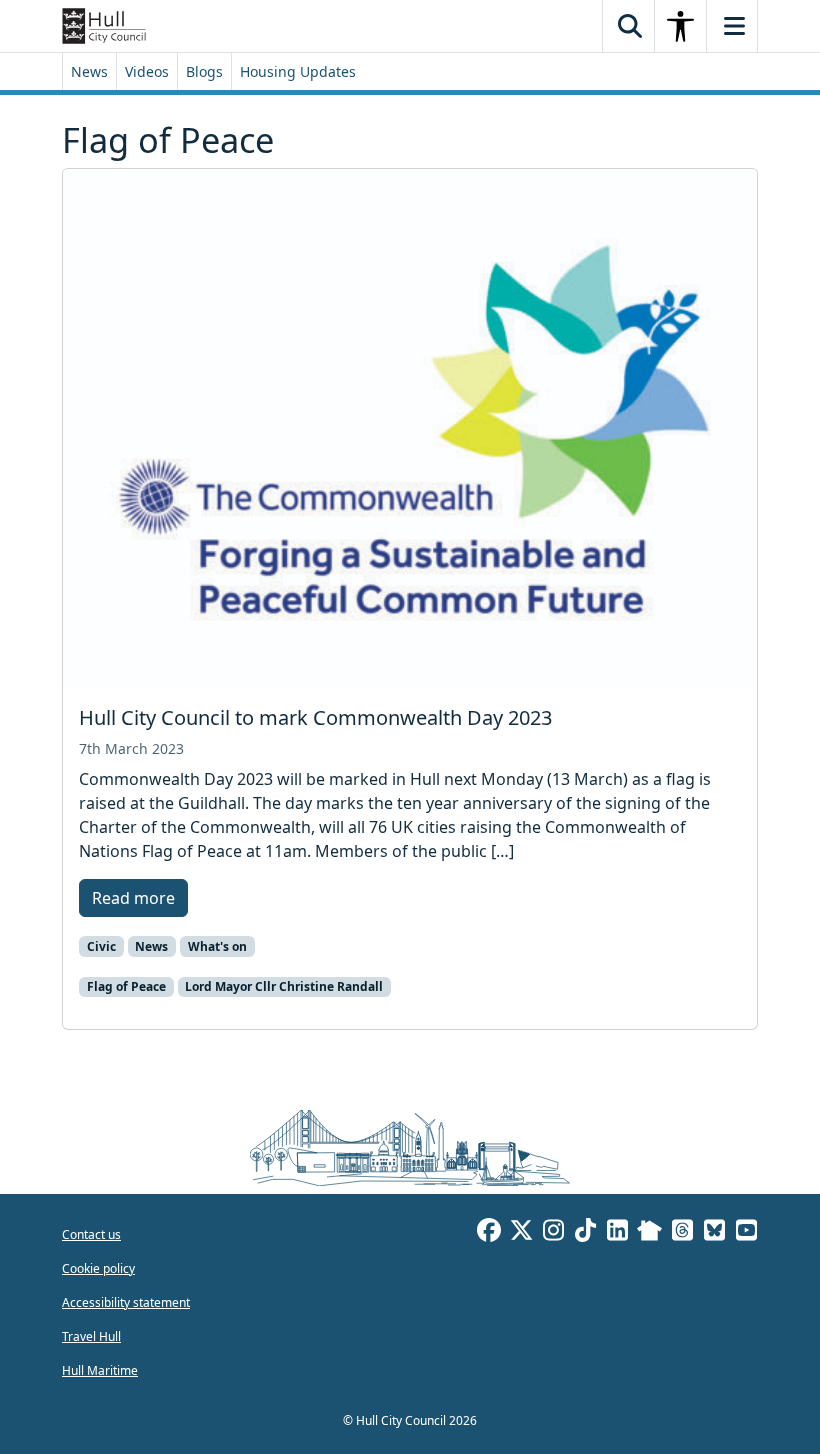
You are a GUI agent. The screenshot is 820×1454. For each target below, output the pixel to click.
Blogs (204, 71)
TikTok (585, 1233)
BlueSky (714, 1233)
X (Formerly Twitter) (521, 1233)
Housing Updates (298, 71)
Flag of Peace (126, 986)
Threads (682, 1233)
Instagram (553, 1233)
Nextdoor (649, 1233)
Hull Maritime (100, 1370)
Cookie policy (98, 1268)
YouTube (746, 1233)
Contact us (91, 1234)
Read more (133, 898)
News (89, 71)
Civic (101, 946)
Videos (147, 71)
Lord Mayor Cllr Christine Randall (284, 986)
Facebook (489, 1233)
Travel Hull (91, 1336)
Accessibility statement (126, 1302)
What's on (217, 946)
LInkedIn (617, 1233)
